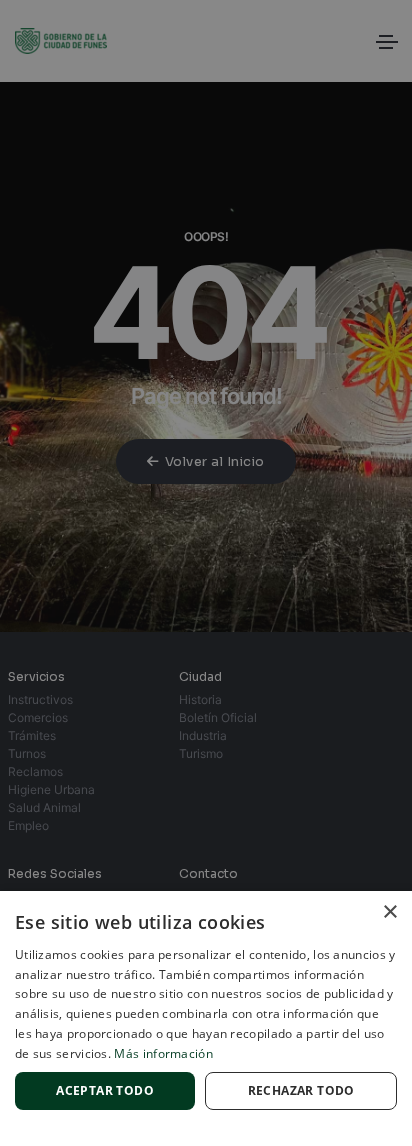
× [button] (389, 912)
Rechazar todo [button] (301, 1090)
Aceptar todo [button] (105, 1090)
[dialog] (206, 573)
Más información (163, 1053)
